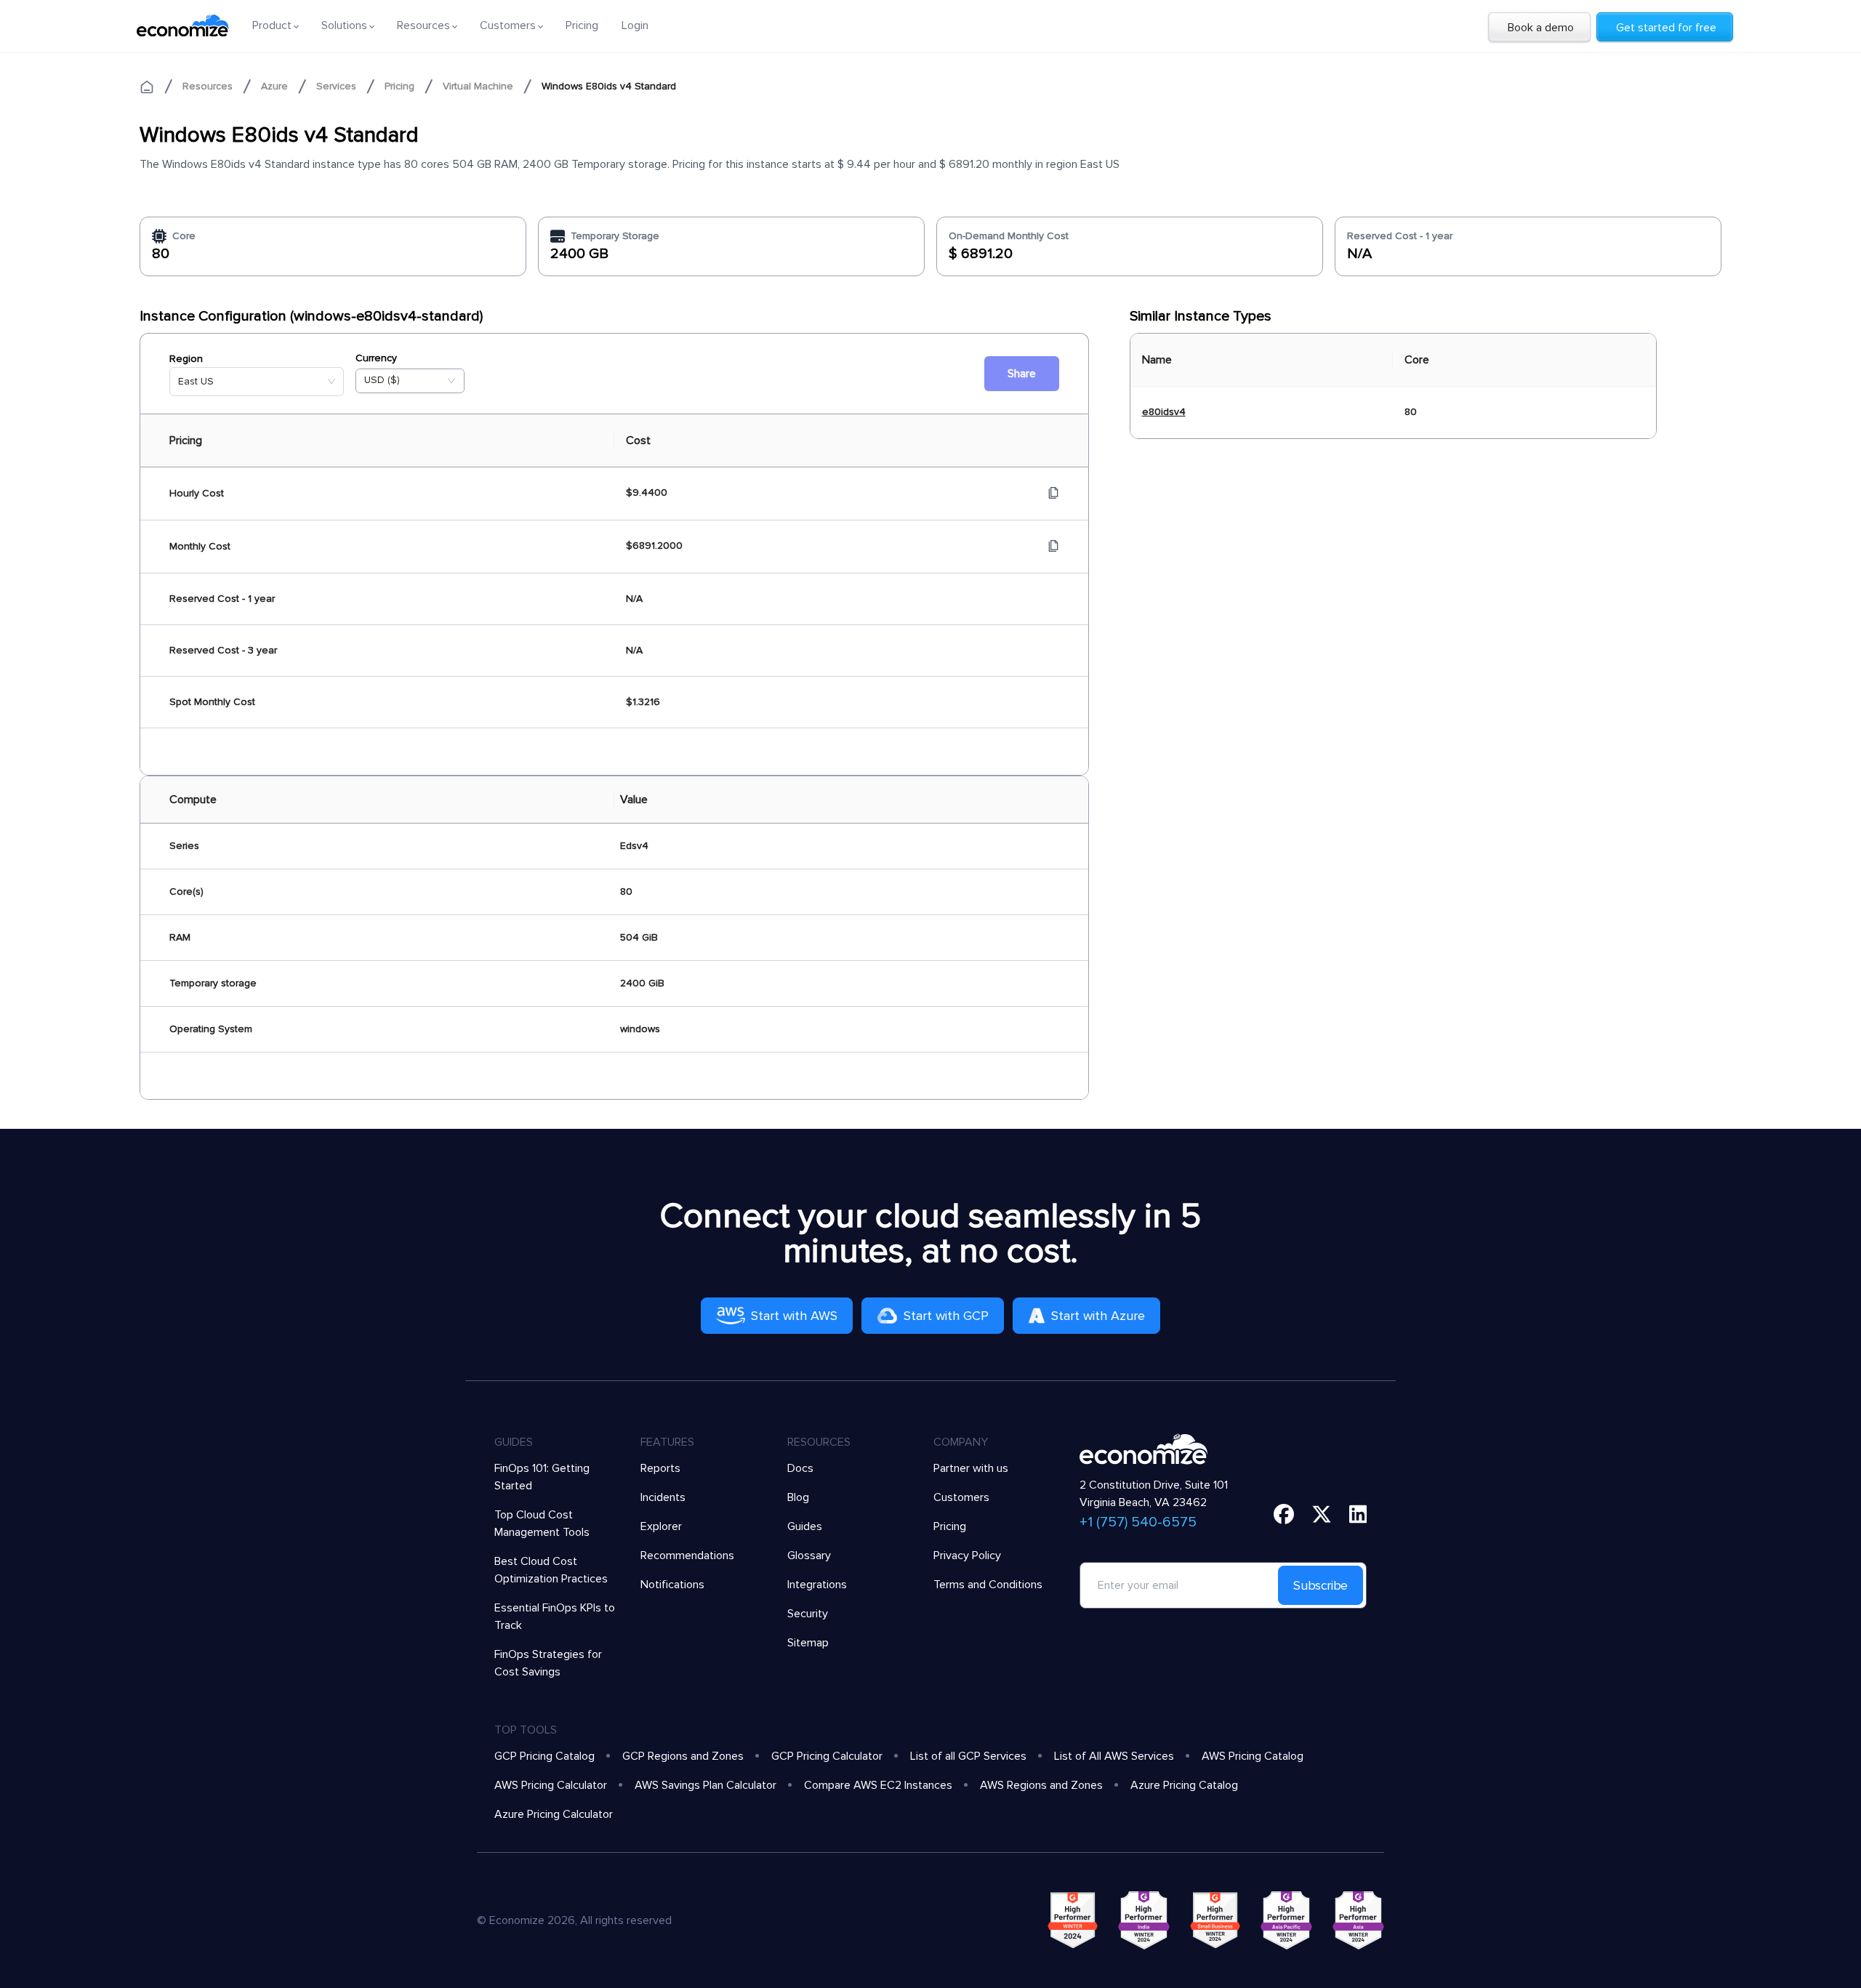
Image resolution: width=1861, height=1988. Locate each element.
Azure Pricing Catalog (1184, 1785)
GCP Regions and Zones (683, 1756)
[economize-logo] (183, 25)
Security (808, 1614)
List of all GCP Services (968, 1756)
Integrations (817, 1585)
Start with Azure (1098, 1316)
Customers (961, 1497)
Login (635, 25)
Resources (208, 86)
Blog (798, 1497)
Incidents (663, 1497)
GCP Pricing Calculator (827, 1756)
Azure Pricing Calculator (554, 1814)
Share (1022, 374)
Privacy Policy (967, 1556)
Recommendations (687, 1556)
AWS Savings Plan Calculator (706, 1785)
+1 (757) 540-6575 (1138, 1522)
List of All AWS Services (1114, 1756)
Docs (800, 1468)
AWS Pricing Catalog (1253, 1756)
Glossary (809, 1556)
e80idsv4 (1164, 412)
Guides (805, 1526)
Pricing (582, 25)
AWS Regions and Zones (1041, 1785)
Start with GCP (946, 1316)
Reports (660, 1468)
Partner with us (971, 1468)
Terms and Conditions (988, 1585)
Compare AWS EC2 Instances (878, 1785)
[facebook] (1284, 1514)
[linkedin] (1358, 1514)
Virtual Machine (478, 86)
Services (336, 86)
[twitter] (1322, 1514)
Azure (274, 86)
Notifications (672, 1585)
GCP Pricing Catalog (544, 1756)
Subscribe (1321, 1585)
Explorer (661, 1526)
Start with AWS (794, 1316)
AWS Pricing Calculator (551, 1785)
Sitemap (808, 1643)
